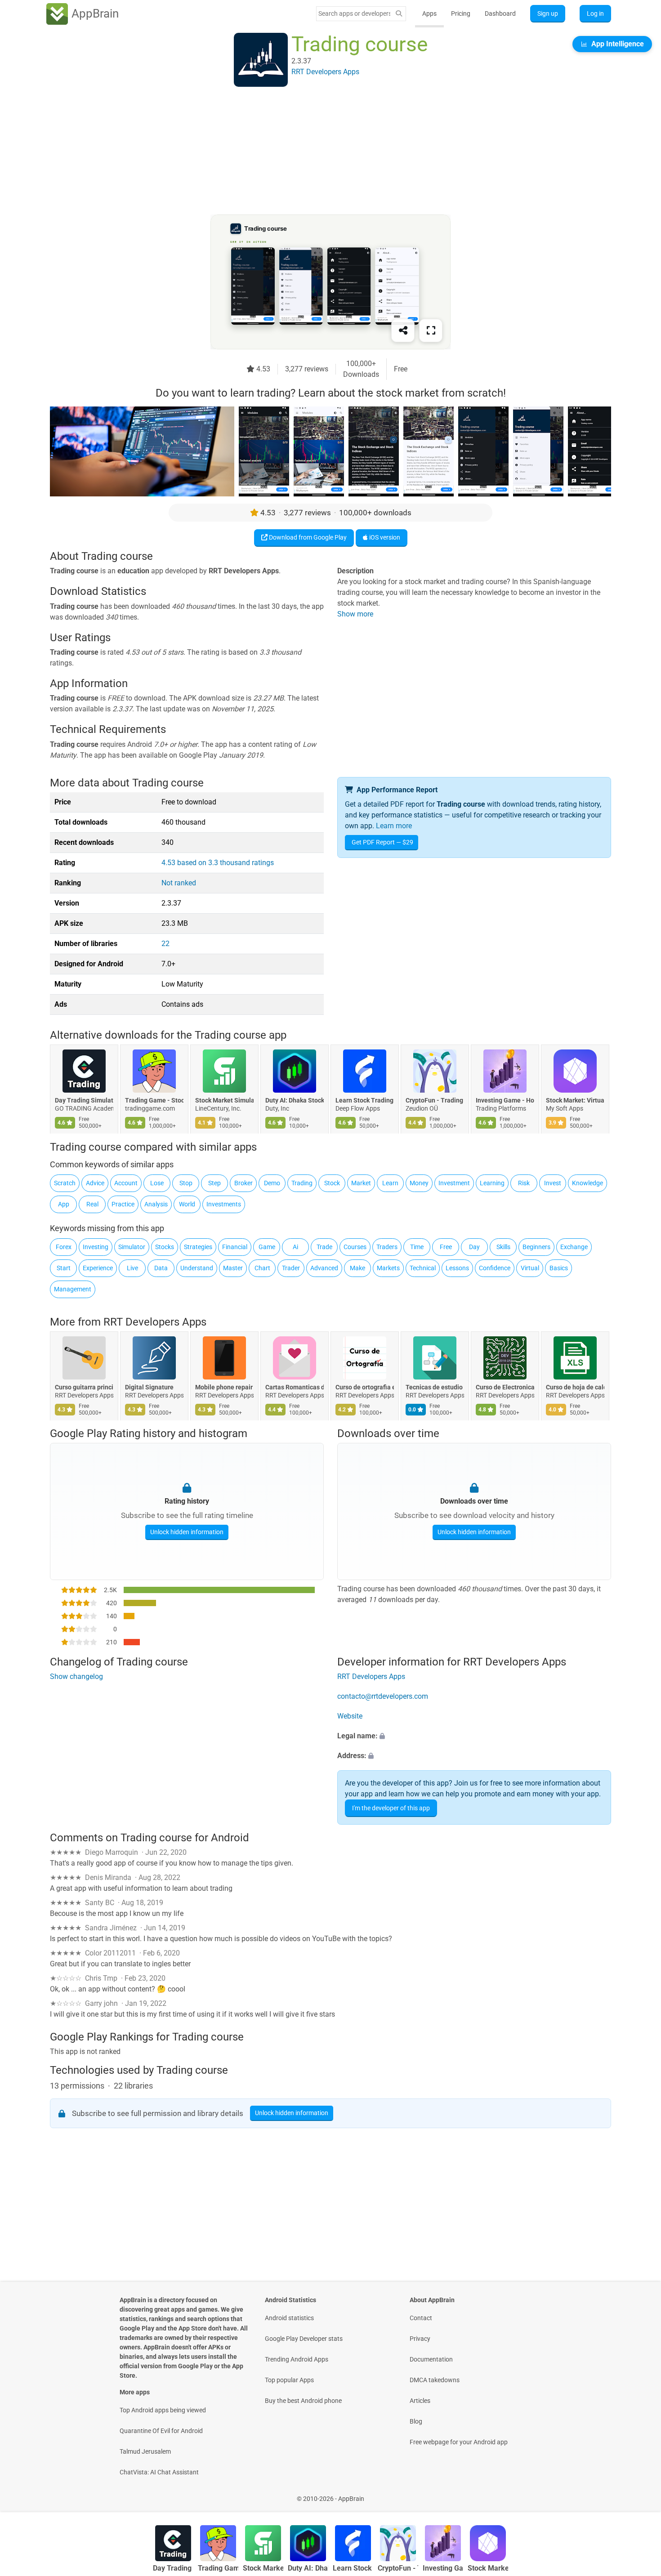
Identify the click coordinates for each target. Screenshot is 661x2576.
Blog (416, 2421)
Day (474, 1247)
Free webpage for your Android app (459, 2442)
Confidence (495, 1268)
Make (357, 1268)
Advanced (324, 1268)
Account (126, 1183)
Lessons (457, 1268)
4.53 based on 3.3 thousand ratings (218, 863)
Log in (595, 13)
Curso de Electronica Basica (505, 1387)
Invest (553, 1183)
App (64, 1204)
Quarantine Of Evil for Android (161, 2431)
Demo (272, 1183)
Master (233, 1268)
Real (92, 1204)
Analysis (156, 1204)
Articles (420, 2401)
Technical (423, 1268)
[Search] (399, 14)
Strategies (198, 1247)
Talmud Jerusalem (145, 2451)
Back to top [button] (639, 2494)
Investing (96, 1247)
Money (419, 1183)
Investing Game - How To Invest (505, 1101)
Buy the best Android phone (303, 2401)
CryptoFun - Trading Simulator (435, 1101)
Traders (387, 1247)
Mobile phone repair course (224, 1387)
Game (267, 1247)
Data (161, 1268)
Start (64, 1268)
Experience (98, 1268)
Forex (64, 1247)
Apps (429, 13)
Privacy (420, 2339)
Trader (291, 1268)
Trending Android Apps (297, 2359)
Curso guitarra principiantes (84, 1387)
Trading (302, 1183)
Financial (235, 1247)
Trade (324, 1247)
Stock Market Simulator (224, 1101)
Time (417, 1247)
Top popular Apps (289, 2380)
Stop (186, 1183)
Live (132, 1268)
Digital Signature (149, 1387)
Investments (224, 1204)
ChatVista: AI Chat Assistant (159, 2472)
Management (73, 1289)
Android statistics (289, 2318)
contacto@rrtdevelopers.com (383, 1696)
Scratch (65, 1183)
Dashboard (500, 13)
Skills (503, 1247)
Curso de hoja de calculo (575, 1387)
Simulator (132, 1247)
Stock (332, 1183)
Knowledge (587, 1183)
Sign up (548, 13)
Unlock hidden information (187, 1532)
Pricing (461, 13)
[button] (474, 1736)
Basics (559, 1268)
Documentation (431, 2359)
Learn (390, 1183)
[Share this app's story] (403, 330)
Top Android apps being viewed (163, 2410)
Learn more (394, 826)
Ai (295, 1247)
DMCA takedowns (435, 2380)
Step (214, 1183)
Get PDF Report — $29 (382, 842)
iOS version (384, 537)
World (187, 1204)
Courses (355, 1247)
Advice (95, 1183)
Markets (388, 1268)
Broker (243, 1183)
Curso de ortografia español (365, 1387)
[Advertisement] (320, 152)
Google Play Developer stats (304, 2339)
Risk (524, 1183)
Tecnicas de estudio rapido (435, 1387)
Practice (123, 1204)
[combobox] (354, 13)
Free (446, 1247)
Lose (157, 1183)
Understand (197, 1268)
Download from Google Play (307, 537)
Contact (421, 2318)
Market (361, 1183)
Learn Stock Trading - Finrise (365, 1101)
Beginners (536, 1247)
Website (350, 1716)
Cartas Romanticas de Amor (295, 1387)
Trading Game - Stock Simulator (154, 1101)
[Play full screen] (431, 330)
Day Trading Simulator (84, 1101)
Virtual (530, 1268)
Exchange (574, 1247)
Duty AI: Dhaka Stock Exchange (295, 1101)
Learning (492, 1183)
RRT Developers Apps (155, 1322)
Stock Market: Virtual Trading (575, 1101)
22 (165, 944)
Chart (262, 1268)
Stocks (165, 1247)
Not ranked (179, 883)
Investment (454, 1183)
